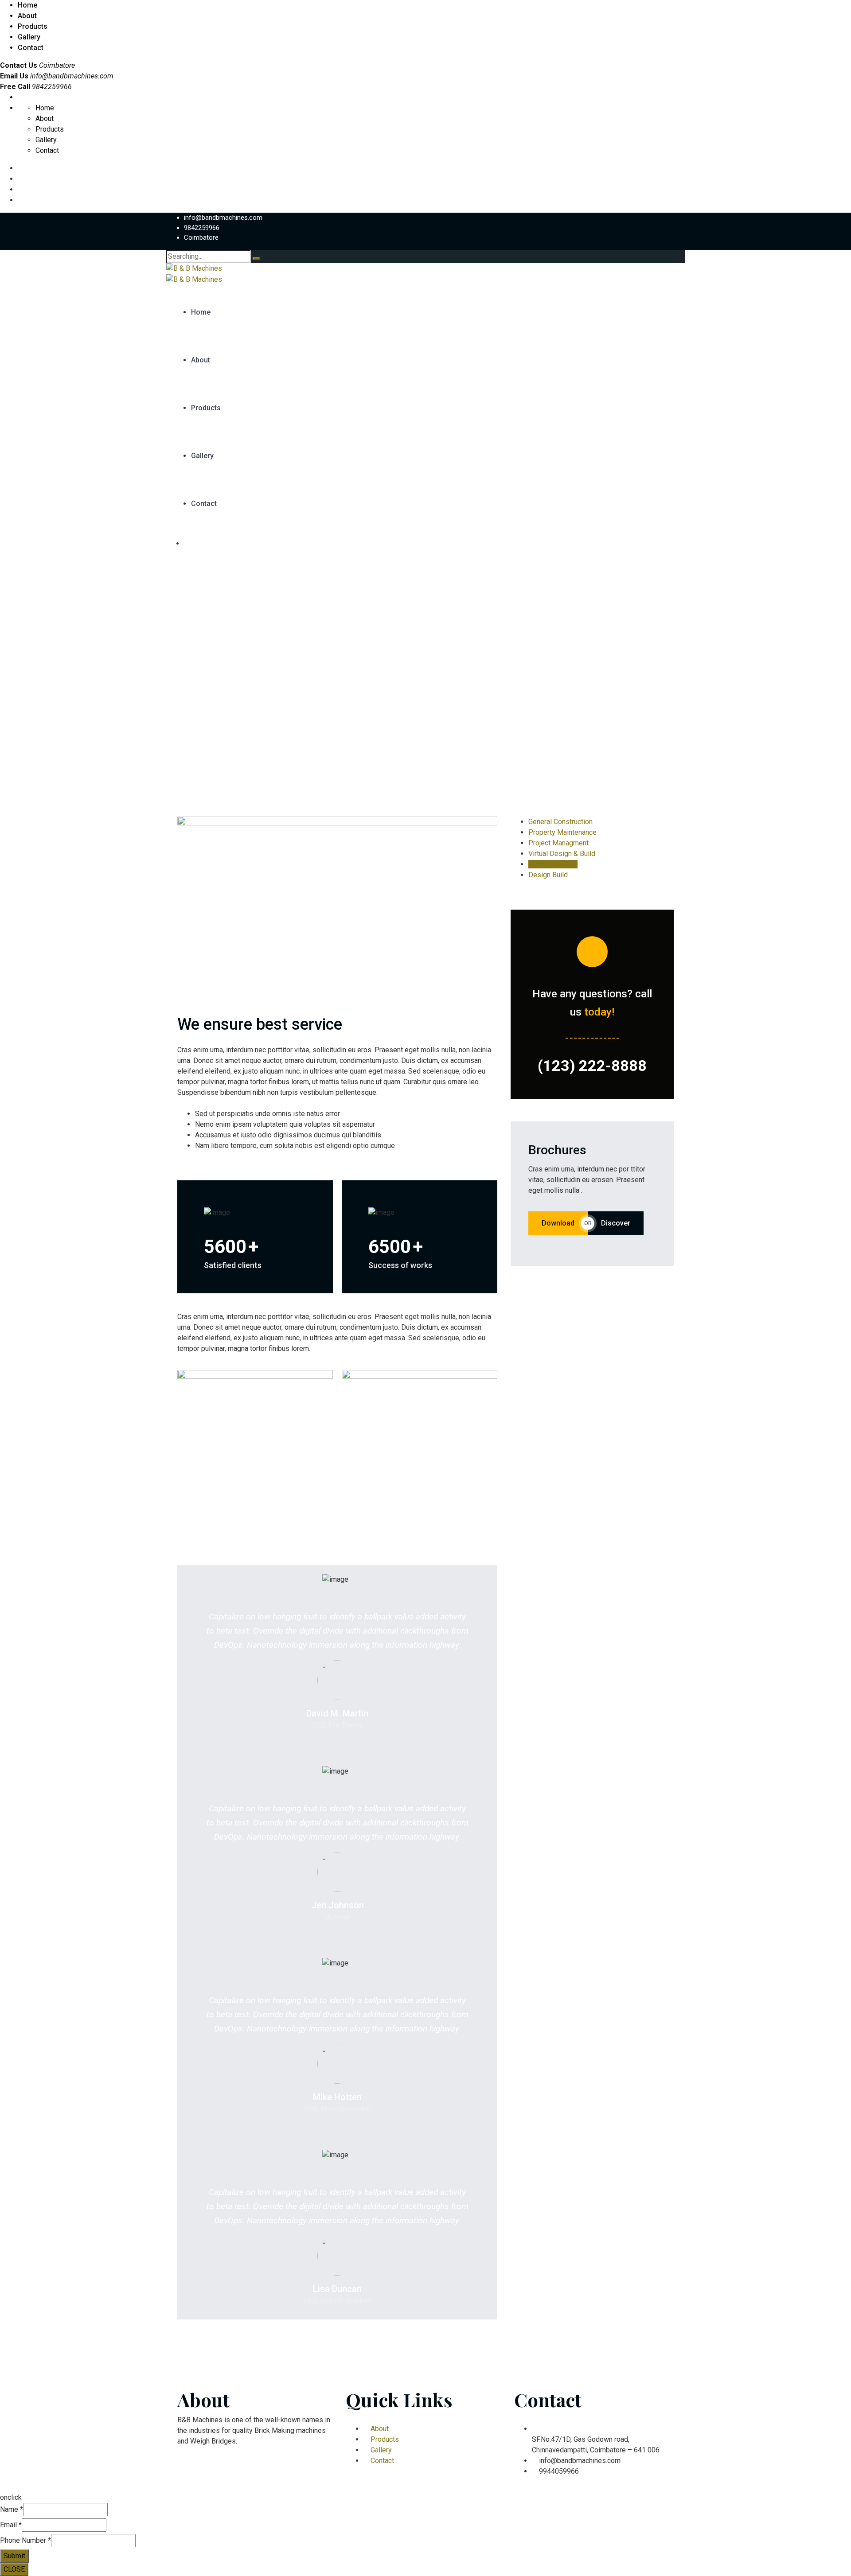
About (27, 16)
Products (33, 26)
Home (27, 5)
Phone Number (25, 2540)
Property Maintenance (562, 832)
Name (12, 2509)
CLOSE (14, 2569)
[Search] (256, 259)
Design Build (548, 875)
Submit (14, 2556)
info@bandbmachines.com (72, 76)
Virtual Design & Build (562, 854)
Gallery (29, 37)
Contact (31, 48)
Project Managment (558, 843)
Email (11, 2525)
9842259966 (202, 228)
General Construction (560, 822)
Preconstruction (553, 864)
